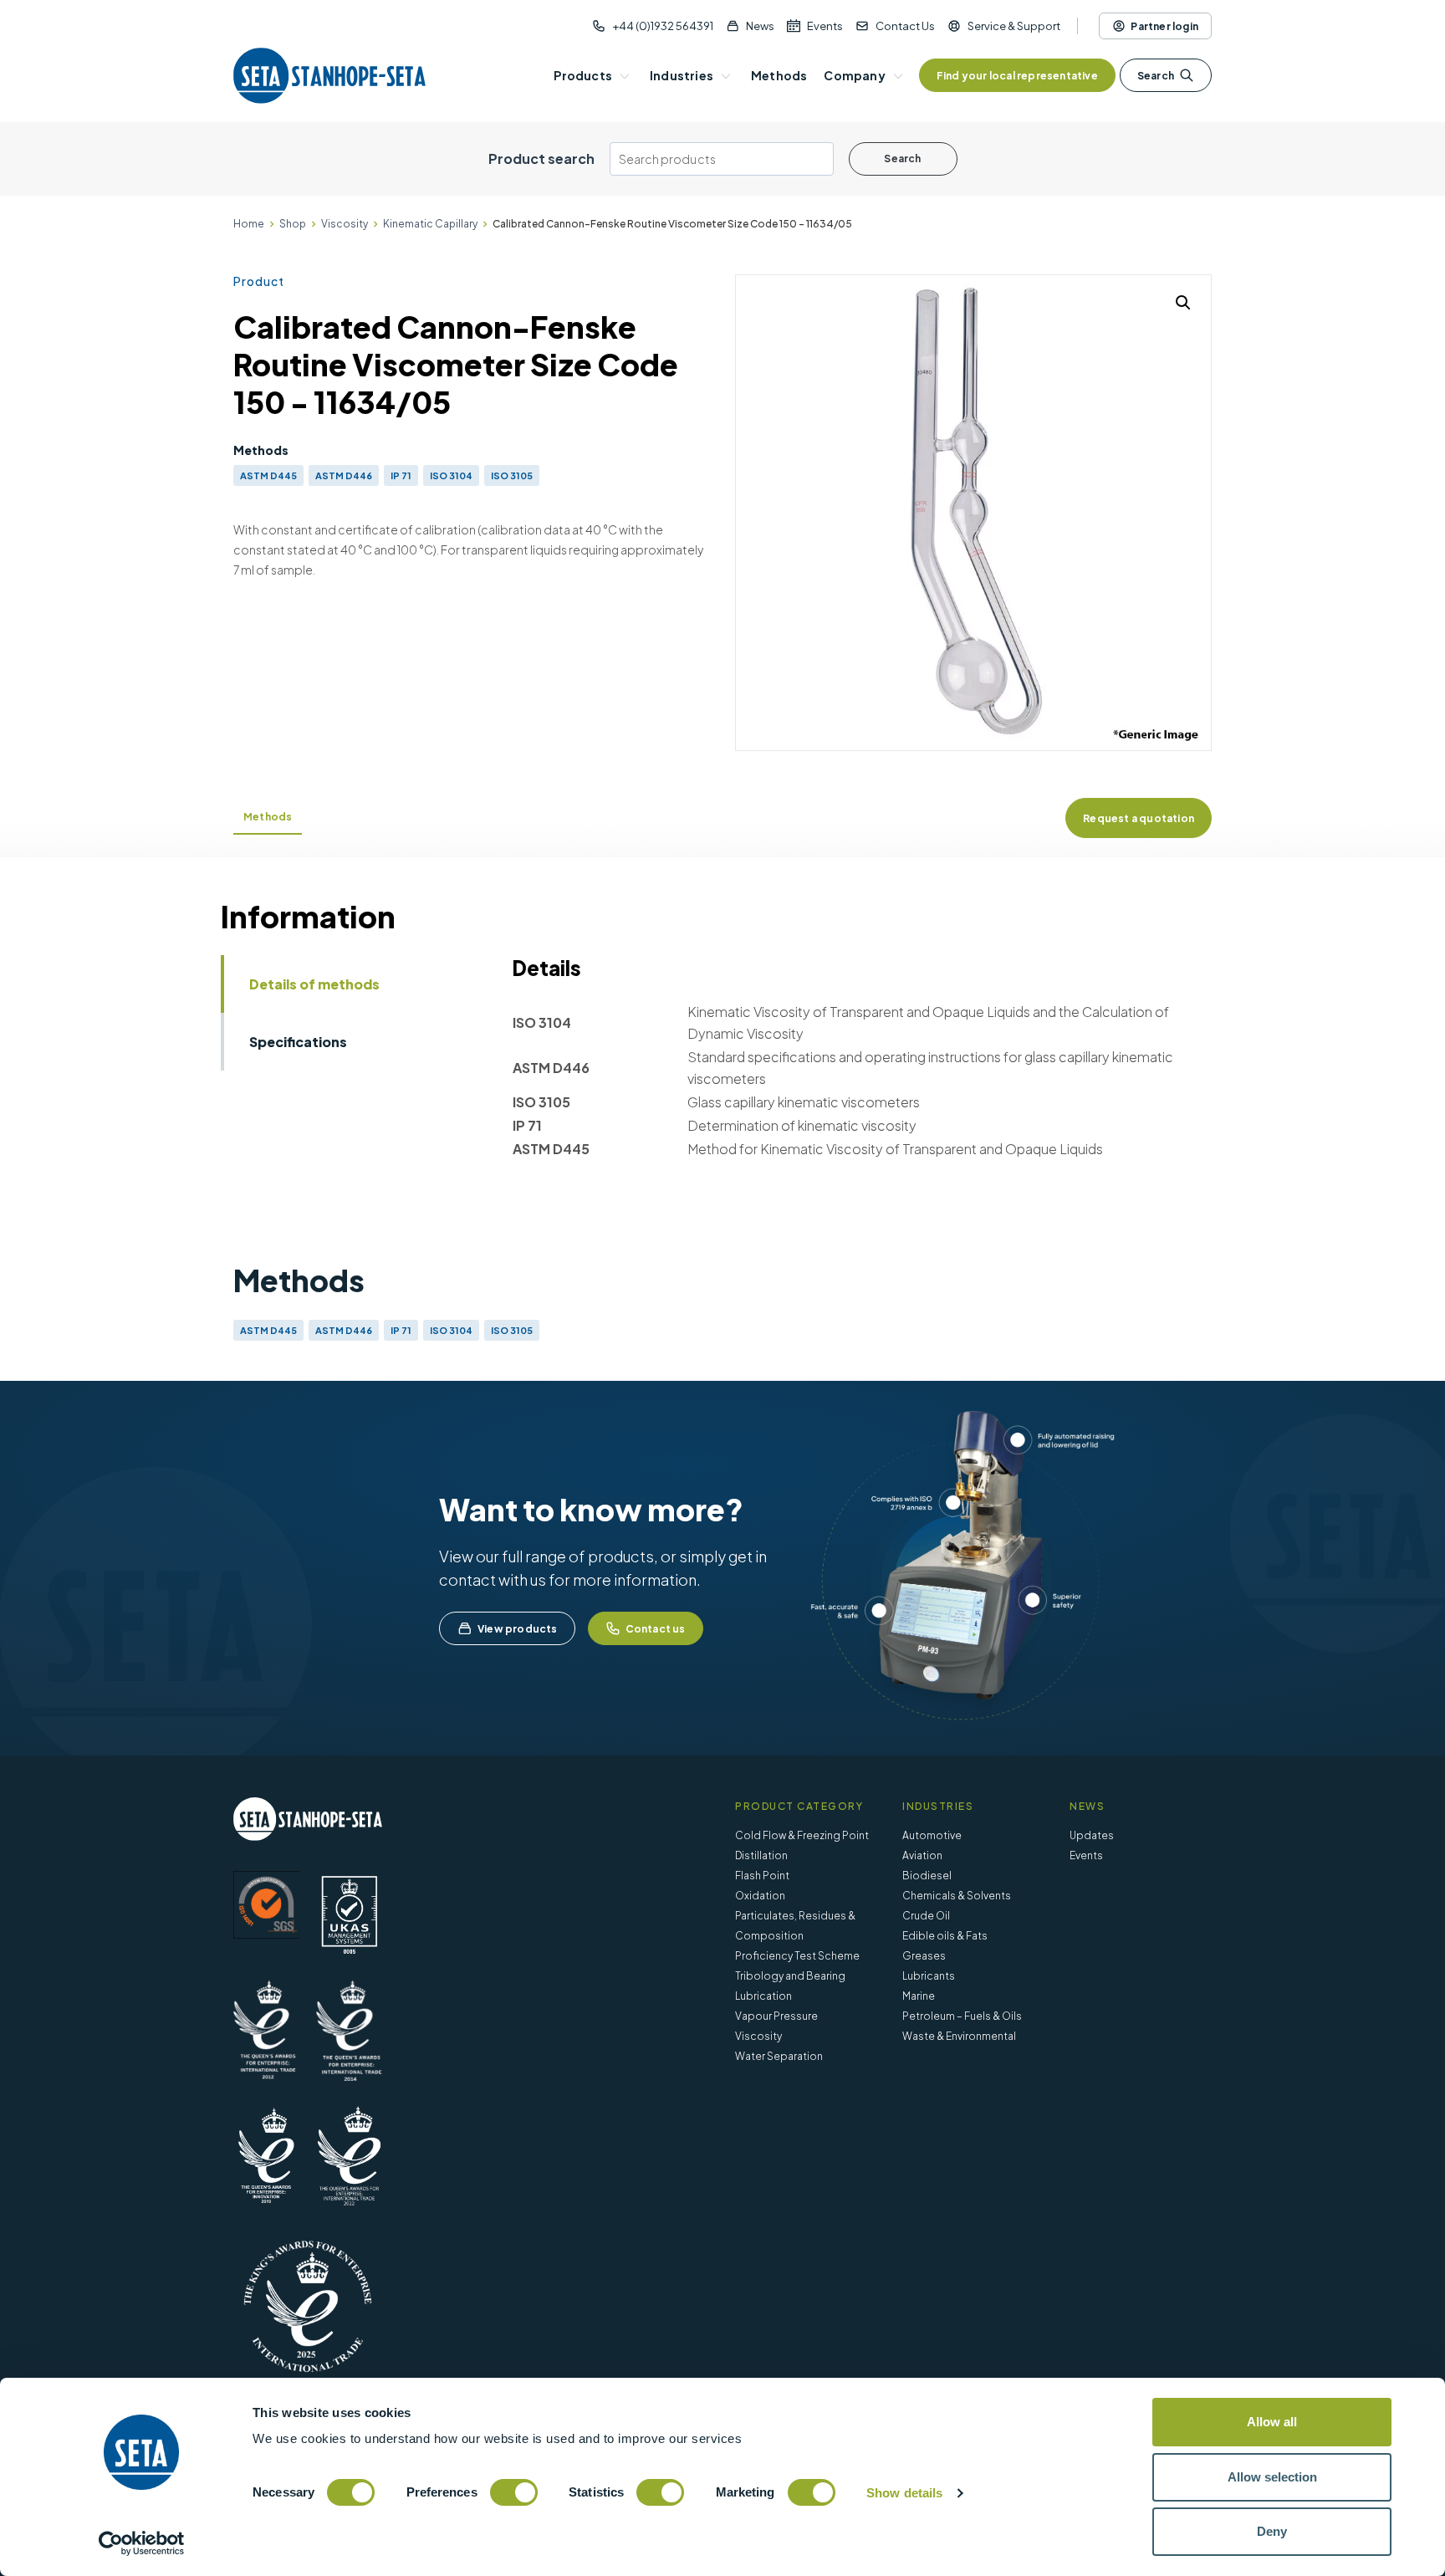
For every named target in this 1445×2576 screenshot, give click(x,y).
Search (1156, 76)
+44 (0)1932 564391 (663, 26)
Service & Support (1014, 26)
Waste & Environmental (959, 2036)
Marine (919, 1996)
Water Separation (779, 2056)
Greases (924, 1956)
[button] (1183, 303)
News (760, 26)
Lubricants (929, 1976)
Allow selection (1272, 2477)
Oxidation (760, 1896)
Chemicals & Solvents (957, 1896)
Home (249, 224)
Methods (268, 817)
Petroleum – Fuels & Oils (962, 2016)
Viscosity (345, 224)
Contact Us (905, 26)
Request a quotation (1139, 818)
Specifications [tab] (298, 1042)
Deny (1272, 2531)
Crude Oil (926, 1916)
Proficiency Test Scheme (797, 1956)
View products (518, 1629)
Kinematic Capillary (430, 224)
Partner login (1164, 26)
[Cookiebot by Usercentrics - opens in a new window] (142, 2543)
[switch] (514, 2492)
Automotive (932, 1835)
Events (825, 26)
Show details (904, 2493)
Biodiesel (927, 1876)
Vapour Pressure (776, 2016)
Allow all (1272, 2422)
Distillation (761, 1855)
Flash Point (762, 1876)
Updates (1092, 1835)
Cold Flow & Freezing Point (802, 1835)
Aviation (922, 1855)
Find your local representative (1017, 76)
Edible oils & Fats (945, 1936)
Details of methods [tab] (314, 984)
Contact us (656, 1629)
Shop (293, 224)
